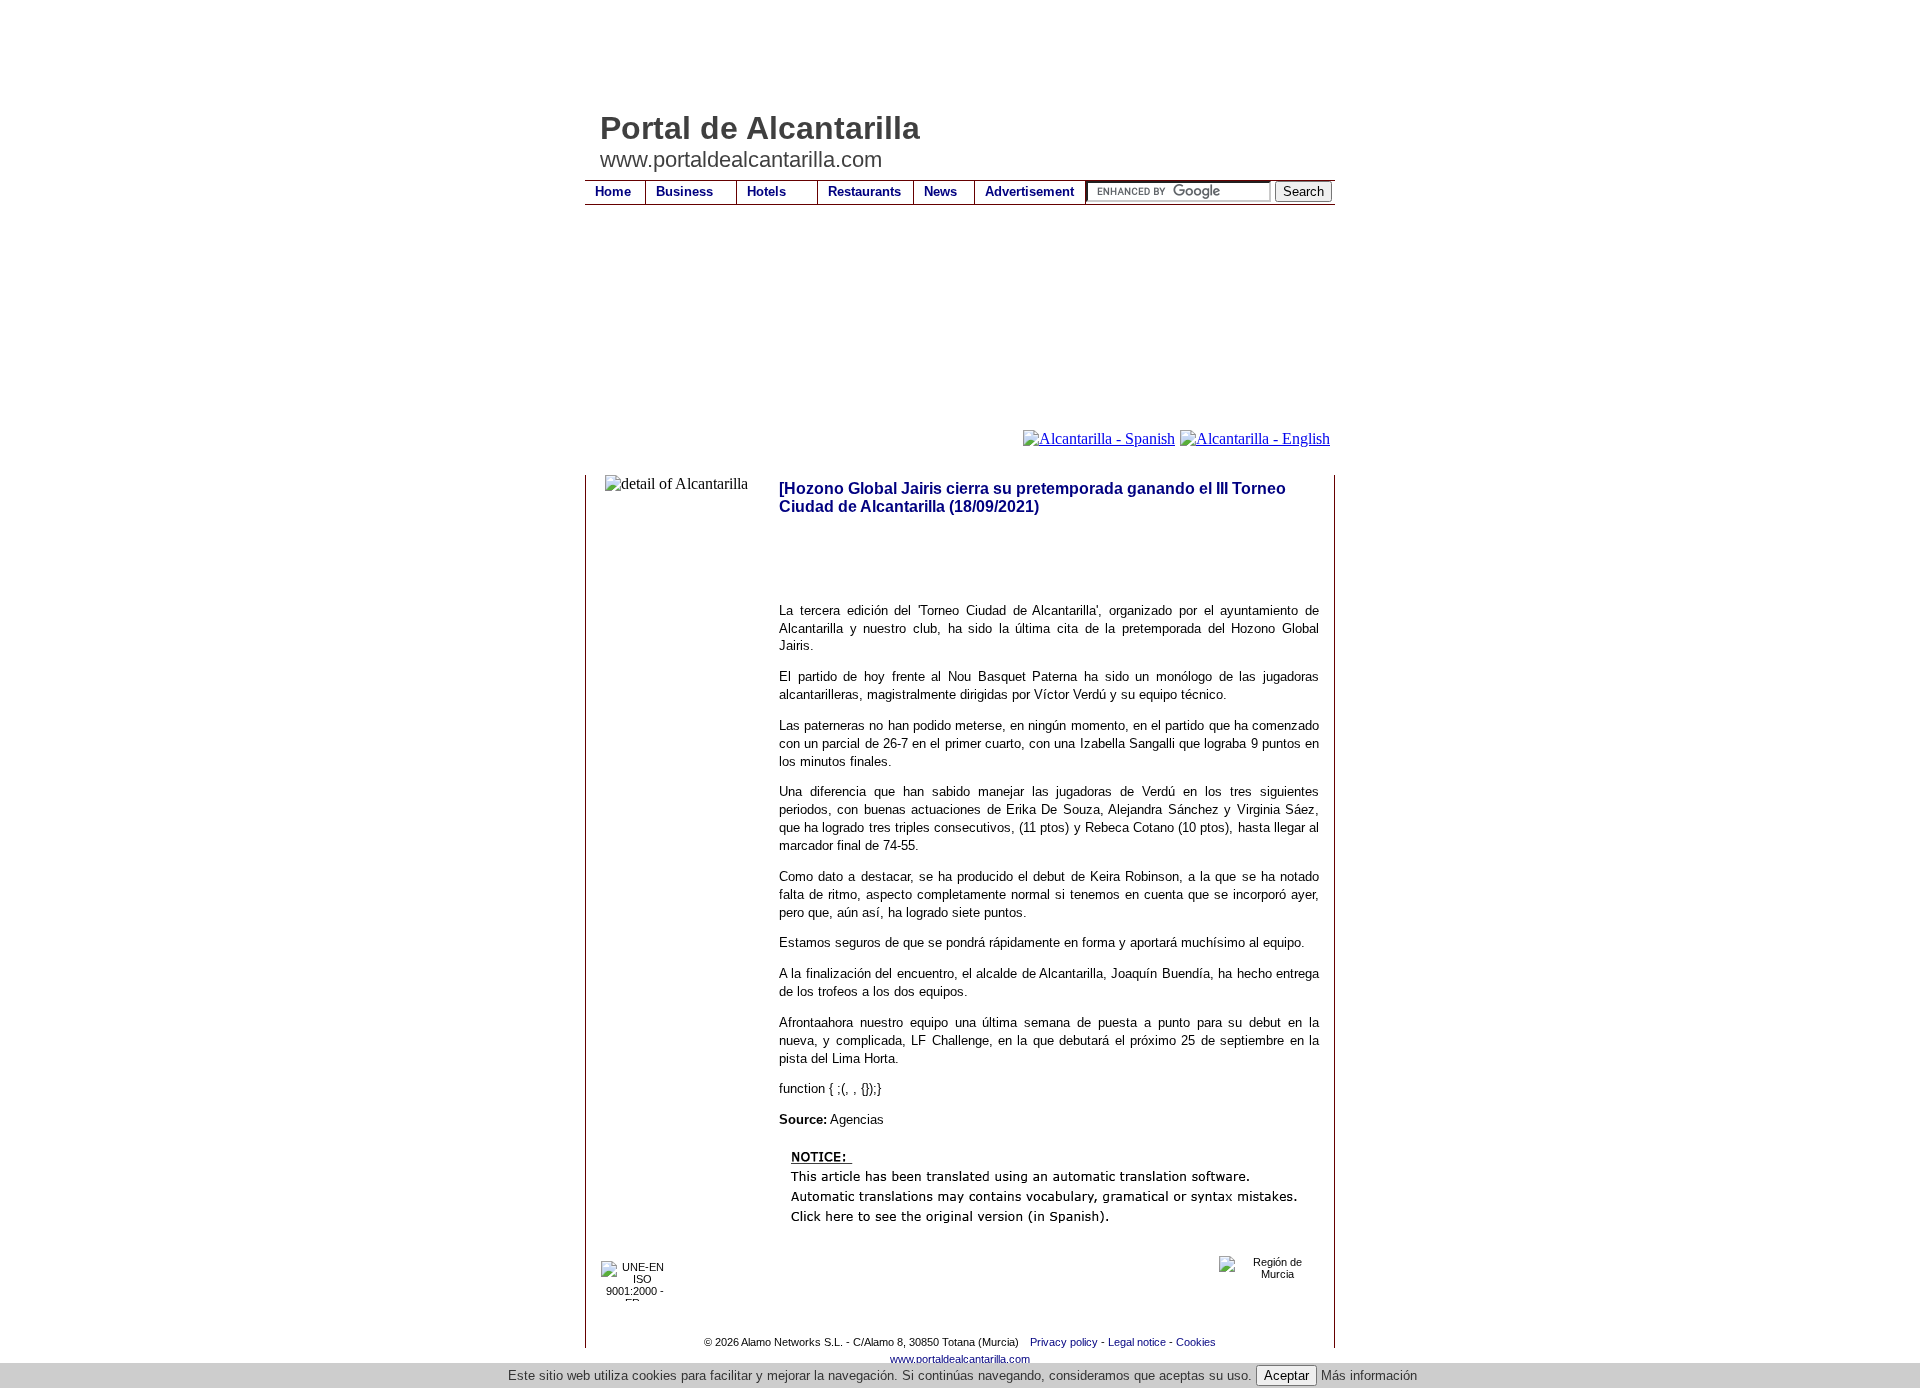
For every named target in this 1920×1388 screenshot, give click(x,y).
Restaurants (864, 191)
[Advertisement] (949, 55)
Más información (1369, 1375)
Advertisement (1029, 191)
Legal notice (1137, 1342)
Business (684, 191)
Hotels (766, 191)
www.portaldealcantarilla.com (960, 1359)
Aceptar (1286, 1375)
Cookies (1196, 1342)
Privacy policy (1064, 1342)
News (940, 191)
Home (613, 191)
